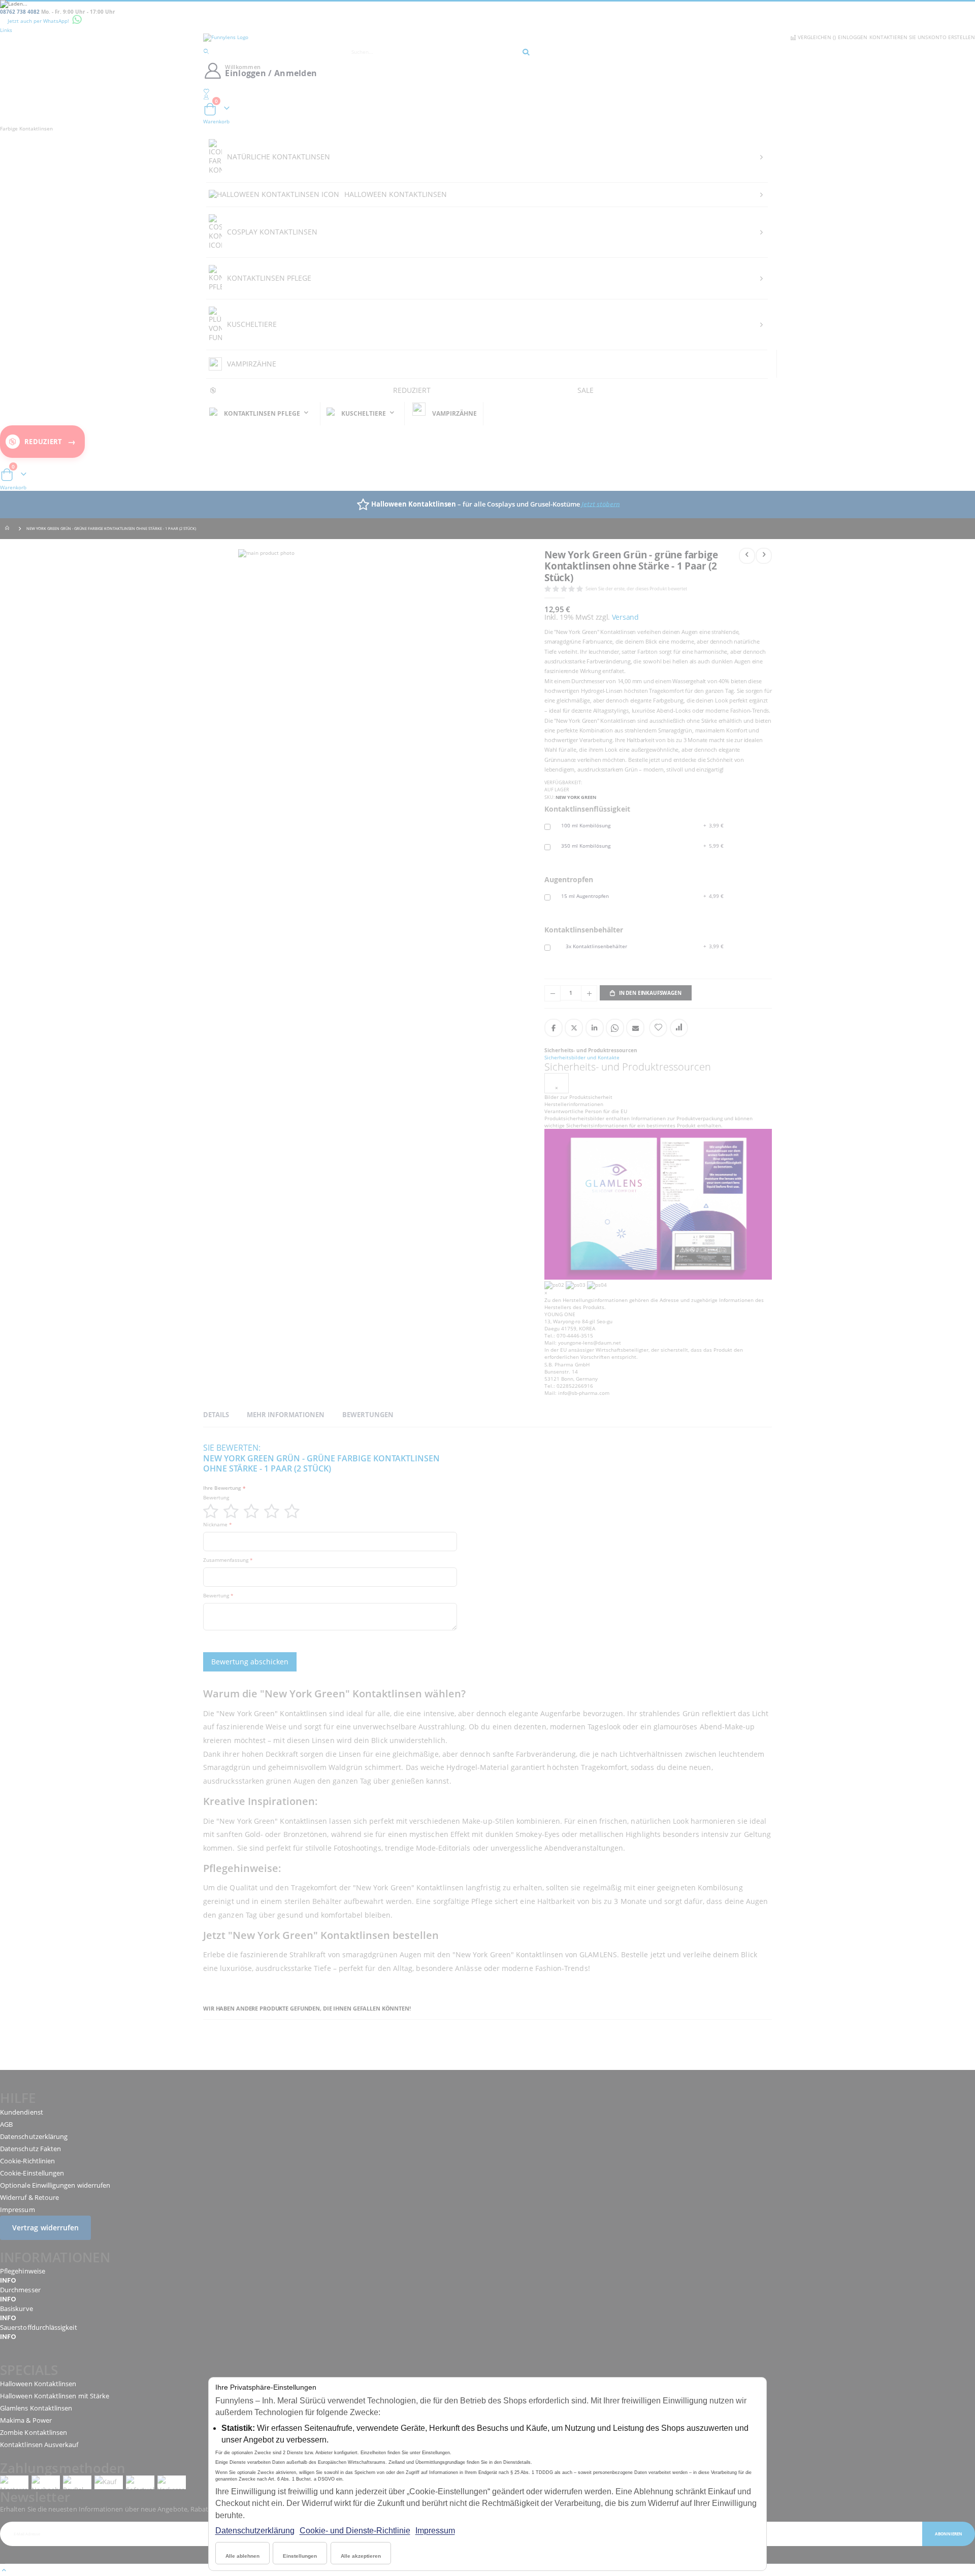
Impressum (435, 2531)
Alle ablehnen (242, 2556)
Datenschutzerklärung (255, 2531)
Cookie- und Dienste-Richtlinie (355, 2531)
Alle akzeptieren (361, 2556)
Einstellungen (300, 2556)
